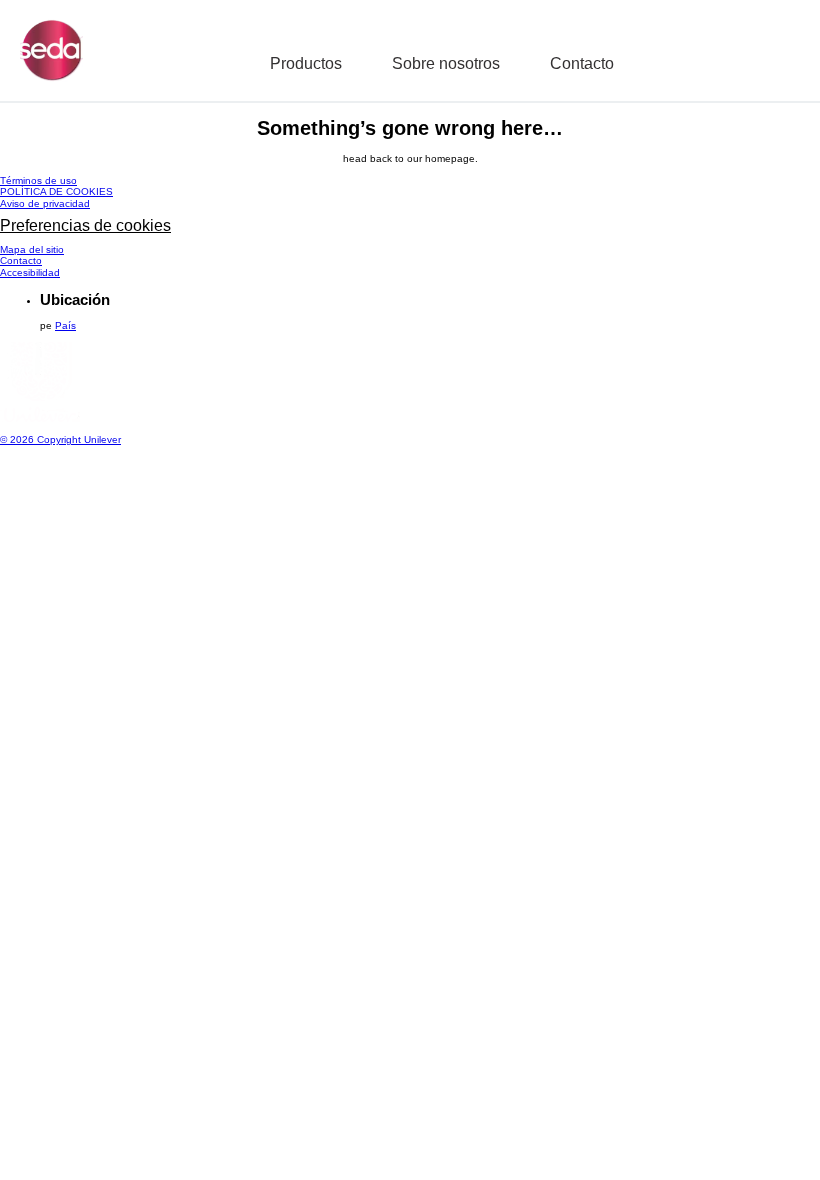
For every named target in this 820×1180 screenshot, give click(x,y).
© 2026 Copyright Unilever (60, 439)
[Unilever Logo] (40, 418)
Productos (306, 63)
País (65, 325)
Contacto (582, 63)
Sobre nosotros (446, 63)
